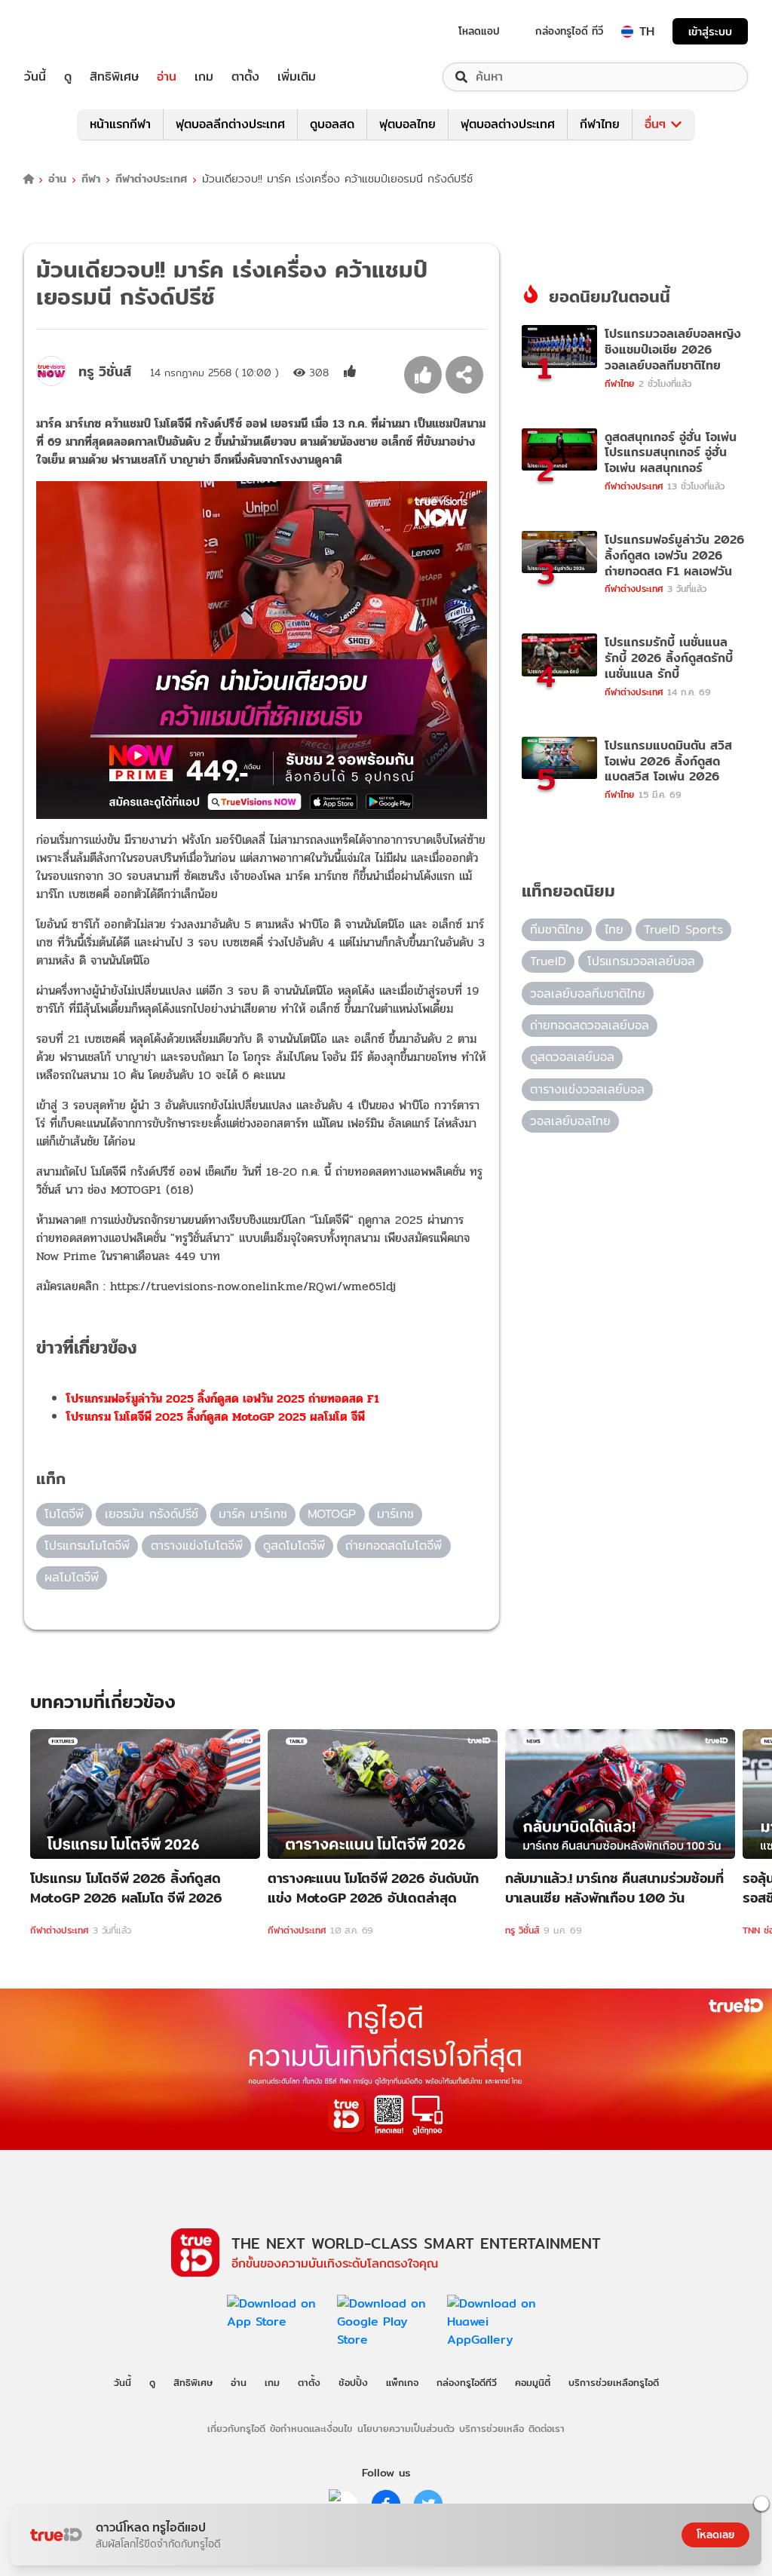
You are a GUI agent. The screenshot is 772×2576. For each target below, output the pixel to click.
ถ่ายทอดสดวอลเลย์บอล (590, 1025)
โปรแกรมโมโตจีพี (87, 1546)
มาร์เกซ (395, 1514)
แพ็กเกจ (402, 2382)
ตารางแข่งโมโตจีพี (197, 1546)
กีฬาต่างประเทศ (151, 179)
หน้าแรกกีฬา (120, 124)
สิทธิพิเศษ (114, 77)
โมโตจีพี (64, 1514)
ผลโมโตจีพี (72, 1577)
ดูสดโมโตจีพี (294, 1546)
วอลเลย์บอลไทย (570, 1121)
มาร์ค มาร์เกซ (253, 1514)
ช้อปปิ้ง (353, 2382)
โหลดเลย (715, 2535)
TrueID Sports (683, 929)
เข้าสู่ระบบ (710, 31)
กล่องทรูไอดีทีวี (467, 2382)
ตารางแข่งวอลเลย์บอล (587, 1089)
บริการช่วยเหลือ (492, 2428)
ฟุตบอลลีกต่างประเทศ (230, 124)
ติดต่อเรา (547, 2428)
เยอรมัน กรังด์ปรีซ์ (152, 1514)
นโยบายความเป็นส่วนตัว (406, 2428)
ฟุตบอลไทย (407, 124)
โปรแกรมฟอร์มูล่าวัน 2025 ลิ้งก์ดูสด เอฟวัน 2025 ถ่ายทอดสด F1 (223, 1398)
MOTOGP (332, 1514)
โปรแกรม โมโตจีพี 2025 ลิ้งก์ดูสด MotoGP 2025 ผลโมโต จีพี (216, 1417)
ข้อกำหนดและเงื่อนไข (311, 2428)
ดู (68, 77)
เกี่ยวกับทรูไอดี (236, 2428)
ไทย (614, 929)
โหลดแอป (479, 31)
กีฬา (91, 179)
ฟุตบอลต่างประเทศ (508, 124)
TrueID (69, 31)
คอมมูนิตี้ (533, 2382)
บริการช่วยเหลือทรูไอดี (614, 2382)
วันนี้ (35, 77)
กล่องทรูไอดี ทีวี (569, 31)
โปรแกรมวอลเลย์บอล (641, 961)
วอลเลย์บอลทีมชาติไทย (588, 994)
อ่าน (167, 77)
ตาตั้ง (245, 77)
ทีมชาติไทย (557, 929)
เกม (204, 77)
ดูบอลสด (332, 124)
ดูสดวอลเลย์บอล (572, 1057)
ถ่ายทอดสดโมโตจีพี (394, 1546)
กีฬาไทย (600, 124)
